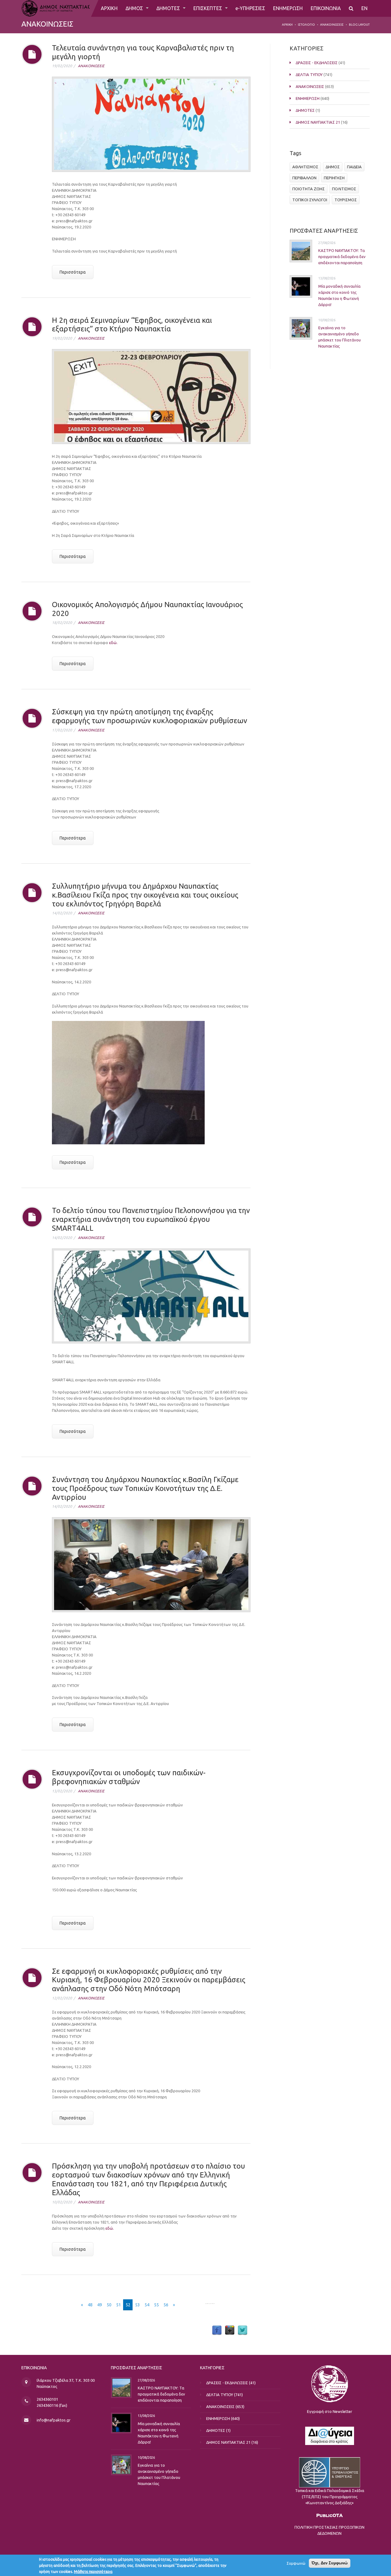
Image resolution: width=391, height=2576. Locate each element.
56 (166, 2305)
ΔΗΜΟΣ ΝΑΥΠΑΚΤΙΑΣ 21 (318, 122)
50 (109, 2305)
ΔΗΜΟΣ (135, 8)
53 (137, 2305)
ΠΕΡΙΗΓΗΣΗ (334, 178)
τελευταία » (191, 2305)
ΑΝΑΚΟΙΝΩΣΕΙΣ (332, 25)
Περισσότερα (73, 272)
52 (128, 2305)
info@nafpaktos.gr (54, 2420)
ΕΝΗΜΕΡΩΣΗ (288, 8)
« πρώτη (68, 2305)
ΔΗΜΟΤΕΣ (169, 8)
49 (100, 2305)
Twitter (243, 2330)
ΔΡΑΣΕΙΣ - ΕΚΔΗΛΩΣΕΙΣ (317, 63)
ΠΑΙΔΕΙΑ (354, 167)
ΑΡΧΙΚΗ (109, 8)
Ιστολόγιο (306, 25)
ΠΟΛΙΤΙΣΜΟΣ (344, 189)
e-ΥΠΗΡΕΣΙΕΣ (250, 8)
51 (119, 2305)
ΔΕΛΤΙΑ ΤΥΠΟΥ (309, 75)
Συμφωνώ (296, 2563)
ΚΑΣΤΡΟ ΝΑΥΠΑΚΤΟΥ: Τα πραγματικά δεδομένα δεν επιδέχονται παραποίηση (342, 257)
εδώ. (113, 643)
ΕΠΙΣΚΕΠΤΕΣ (208, 8)
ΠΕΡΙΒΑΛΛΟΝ (304, 178)
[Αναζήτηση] (351, 8)
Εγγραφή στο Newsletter (330, 2411)
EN (364, 8)
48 (90, 2305)
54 (147, 2305)
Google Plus (230, 2330)
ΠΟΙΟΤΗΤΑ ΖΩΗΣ (309, 189)
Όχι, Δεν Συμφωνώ (330, 2563)
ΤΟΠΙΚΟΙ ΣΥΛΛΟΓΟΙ (310, 200)
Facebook (217, 2330)
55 (156, 2305)
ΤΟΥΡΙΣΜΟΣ (346, 200)
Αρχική (287, 25)
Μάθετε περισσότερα (93, 2571)
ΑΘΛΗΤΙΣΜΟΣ (305, 167)
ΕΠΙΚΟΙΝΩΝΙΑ (326, 8)
